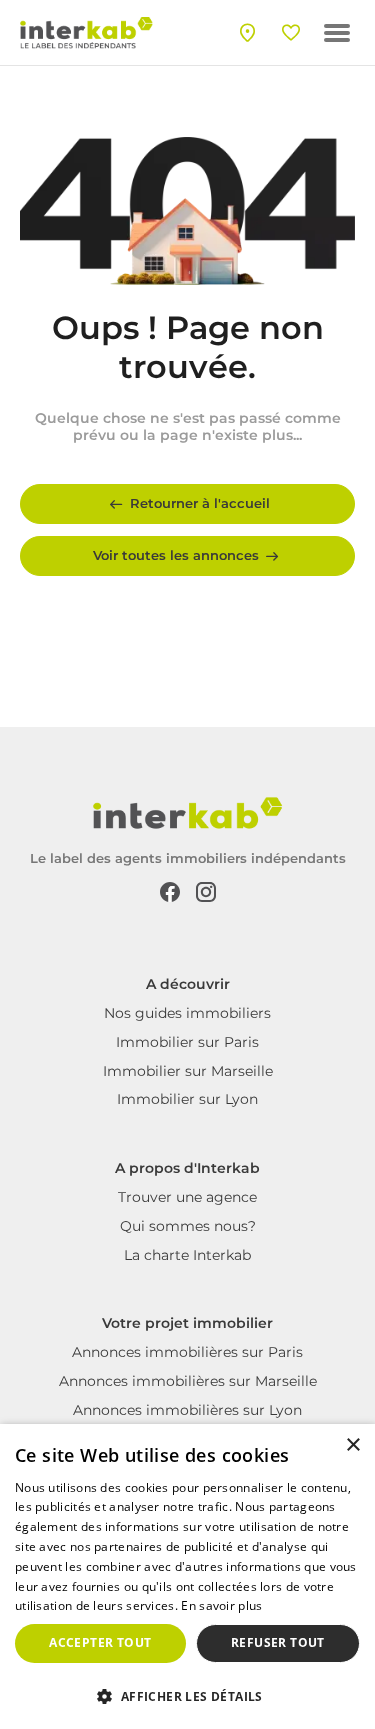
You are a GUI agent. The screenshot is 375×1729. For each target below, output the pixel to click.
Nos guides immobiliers (187, 1013)
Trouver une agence (187, 1197)
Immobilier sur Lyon (187, 1099)
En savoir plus (221, 1605)
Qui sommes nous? (188, 1226)
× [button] (352, 1445)
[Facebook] (170, 891)
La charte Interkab (187, 1255)
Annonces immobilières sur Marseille (188, 1381)
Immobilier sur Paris (187, 1042)
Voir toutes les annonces (176, 555)
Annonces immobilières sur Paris (187, 1352)
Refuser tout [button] (278, 1642)
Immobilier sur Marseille (188, 1071)
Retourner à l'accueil (200, 503)
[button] (187, 1695)
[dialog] (187, 1576)
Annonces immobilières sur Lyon (187, 1410)
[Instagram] (206, 891)
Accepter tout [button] (100, 1642)
